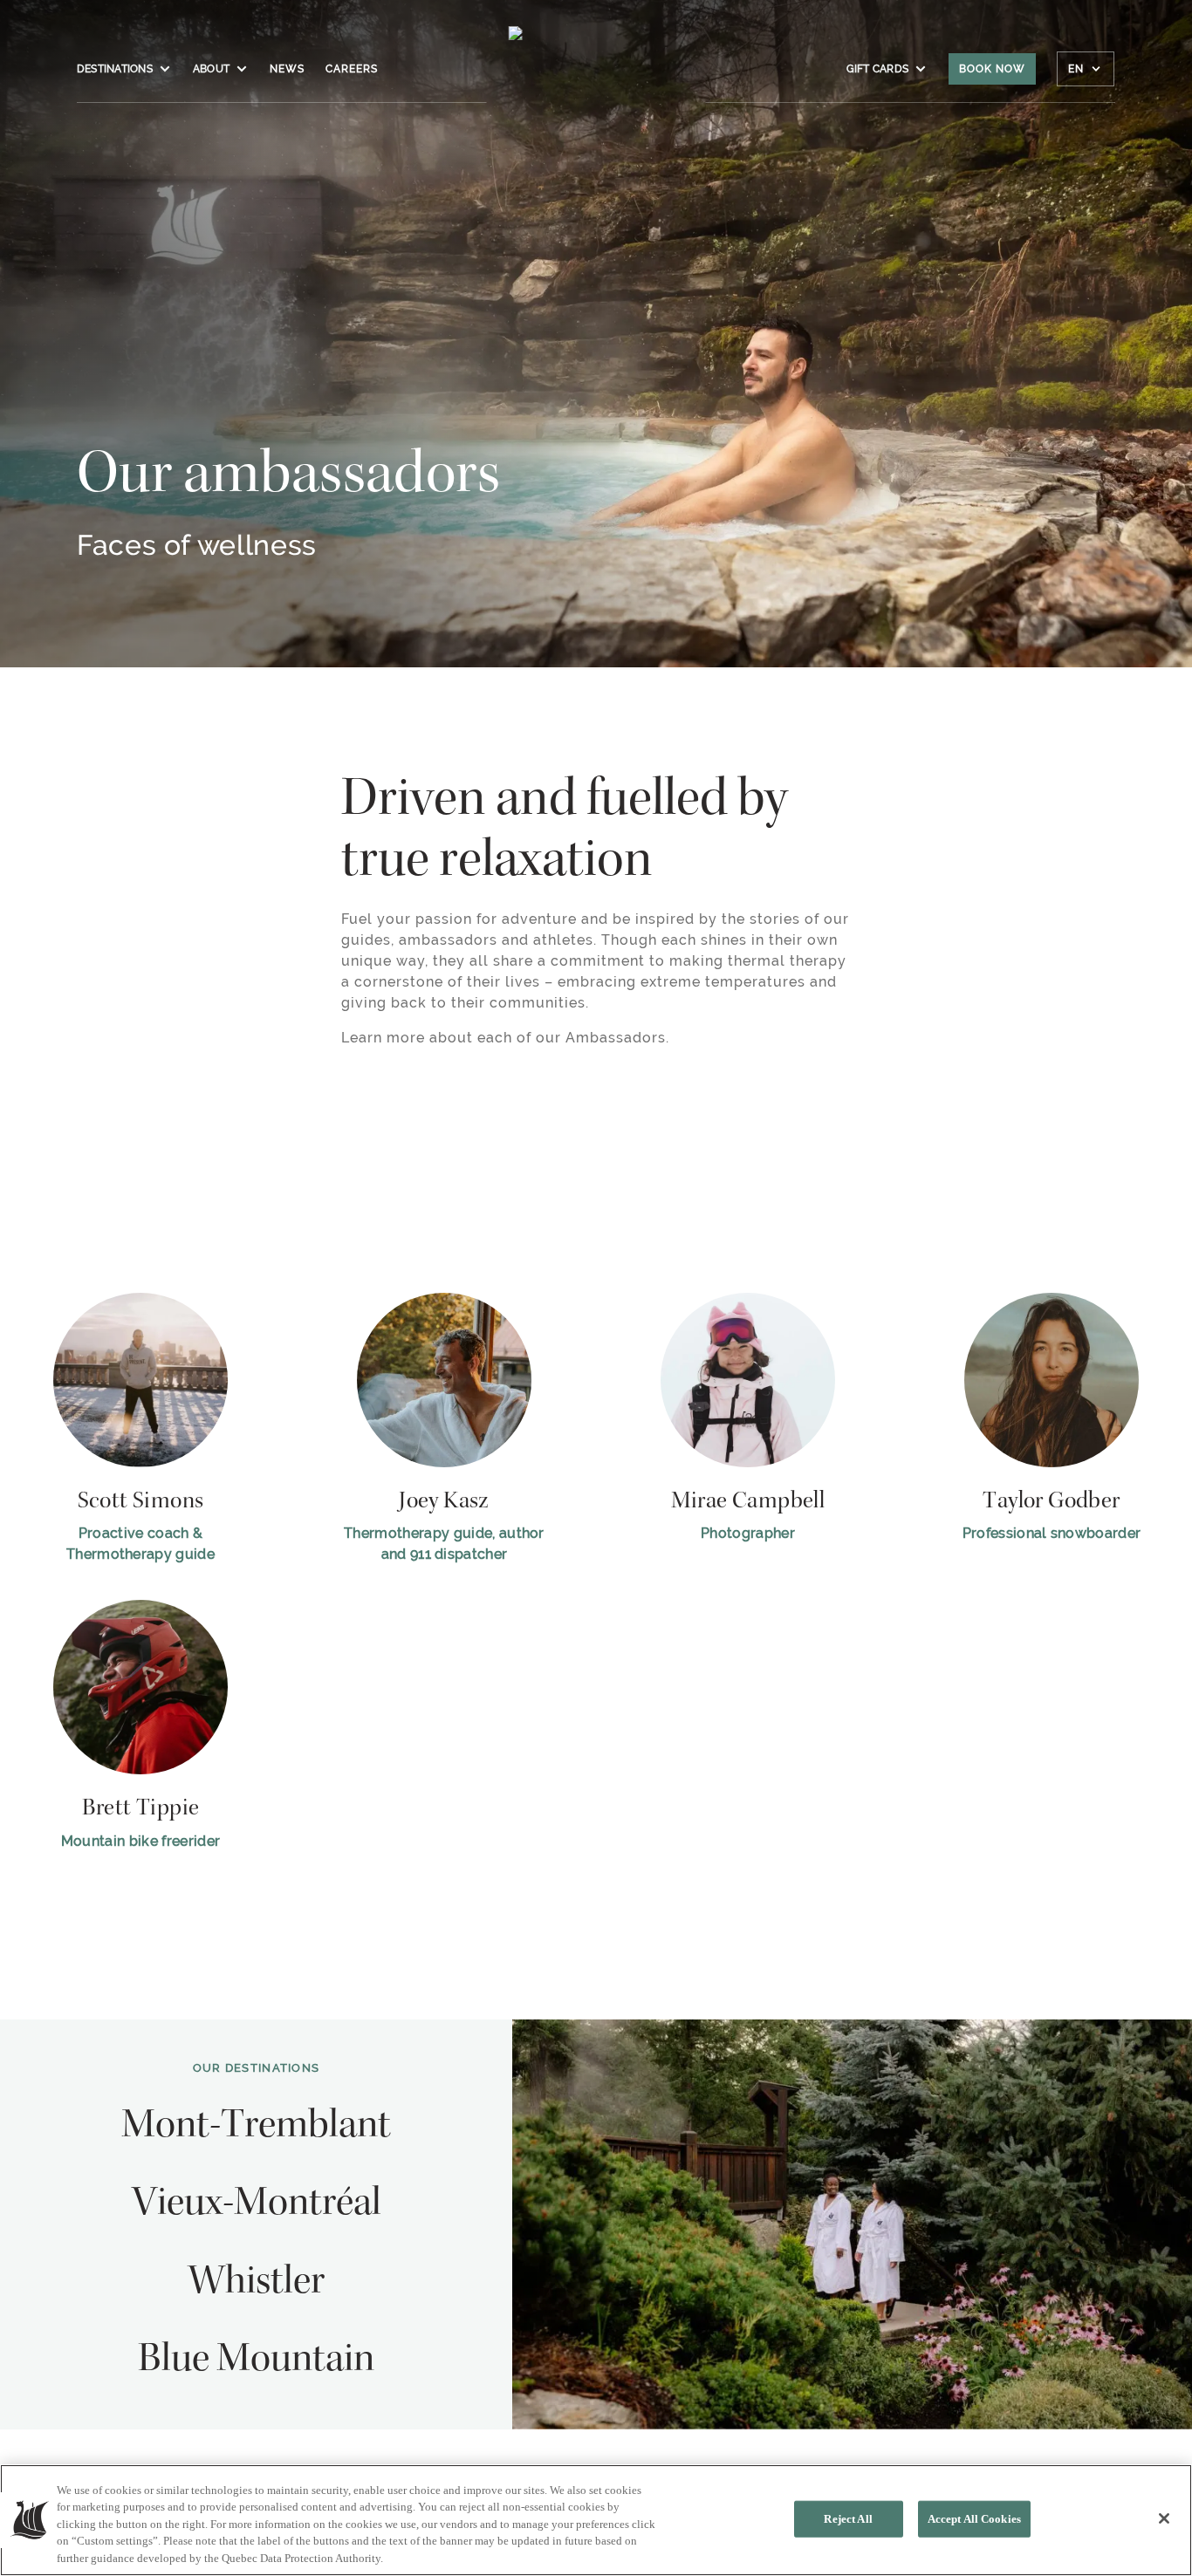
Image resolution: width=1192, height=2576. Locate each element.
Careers (352, 69)
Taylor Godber (1051, 1502)
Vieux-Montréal (257, 2205)
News (287, 69)
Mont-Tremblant (256, 2128)
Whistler (256, 2284)
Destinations (115, 69)
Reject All (848, 2519)
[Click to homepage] (596, 78)
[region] (596, 2520)
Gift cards (877, 69)
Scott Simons (141, 1502)
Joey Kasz (444, 1502)
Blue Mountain (256, 2361)
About (211, 69)
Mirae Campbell (748, 1502)
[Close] (1164, 2518)
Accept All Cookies (974, 2519)
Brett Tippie (141, 1809)
